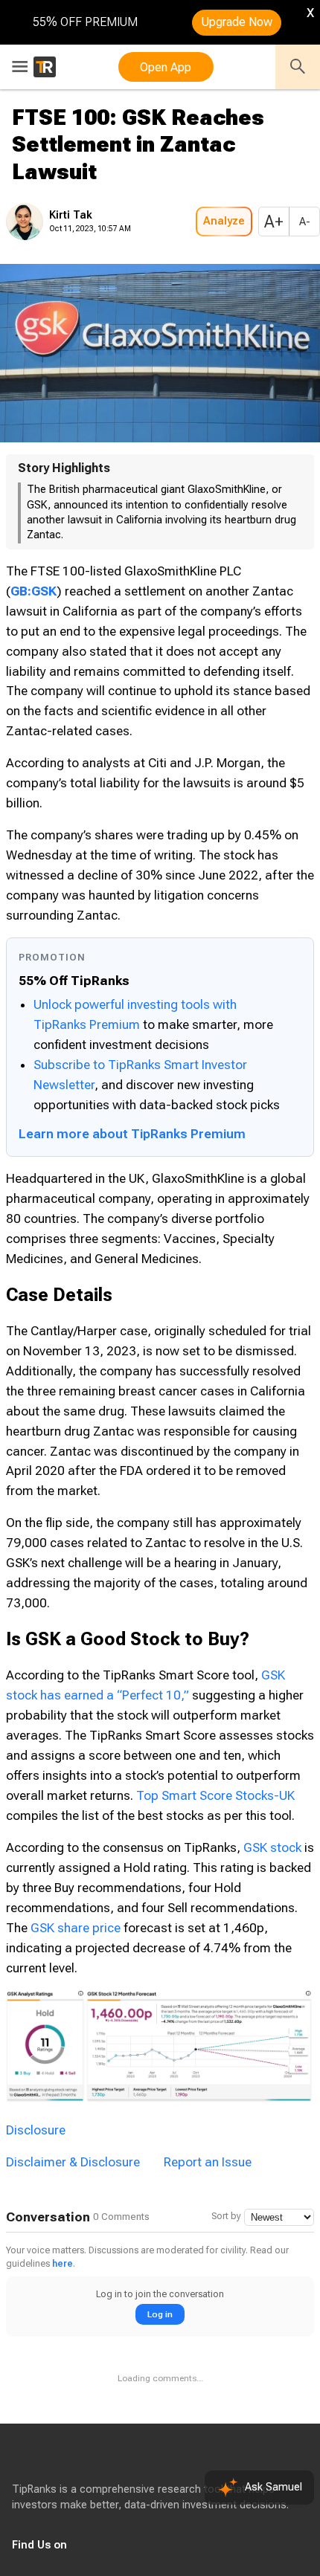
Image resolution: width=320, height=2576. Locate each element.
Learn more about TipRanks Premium (132, 1134)
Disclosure (36, 2130)
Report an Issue (208, 2162)
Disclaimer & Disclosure (73, 2162)
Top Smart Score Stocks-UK (215, 1795)
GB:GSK (33, 591)
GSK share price (76, 1928)
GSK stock (272, 1847)
